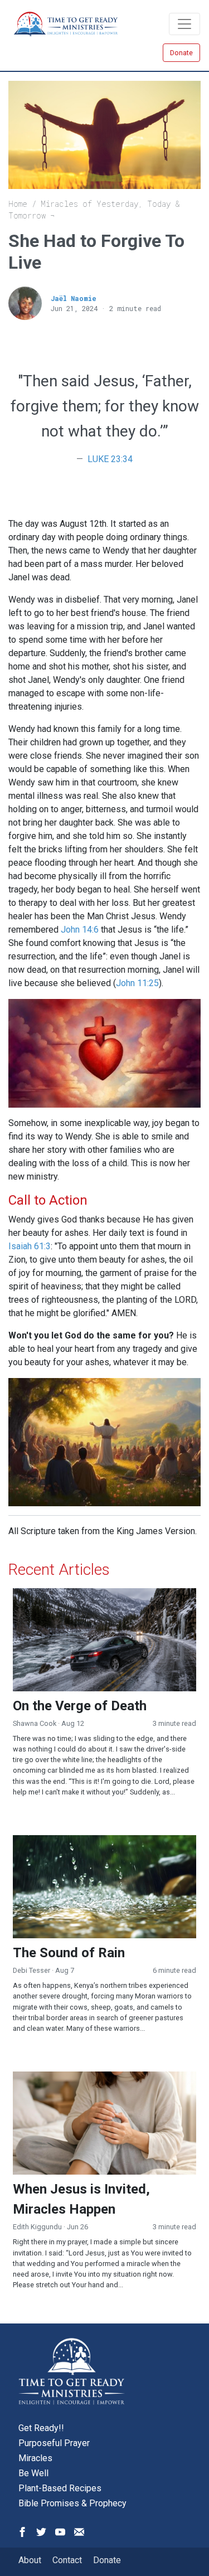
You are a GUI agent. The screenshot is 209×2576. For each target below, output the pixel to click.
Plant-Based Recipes (60, 2488)
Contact (67, 2560)
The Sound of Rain (69, 1953)
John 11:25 (137, 983)
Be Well (33, 2473)
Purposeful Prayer (54, 2443)
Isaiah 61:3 (30, 1246)
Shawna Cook (35, 1723)
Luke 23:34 (110, 459)
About (30, 2560)
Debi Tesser (31, 1970)
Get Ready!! (41, 2428)
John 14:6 (80, 930)
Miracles (35, 2458)
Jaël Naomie (74, 298)
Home (18, 204)
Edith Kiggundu (37, 2227)
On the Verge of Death (80, 1706)
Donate (181, 53)
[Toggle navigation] (184, 24)
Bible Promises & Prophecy (72, 2503)
